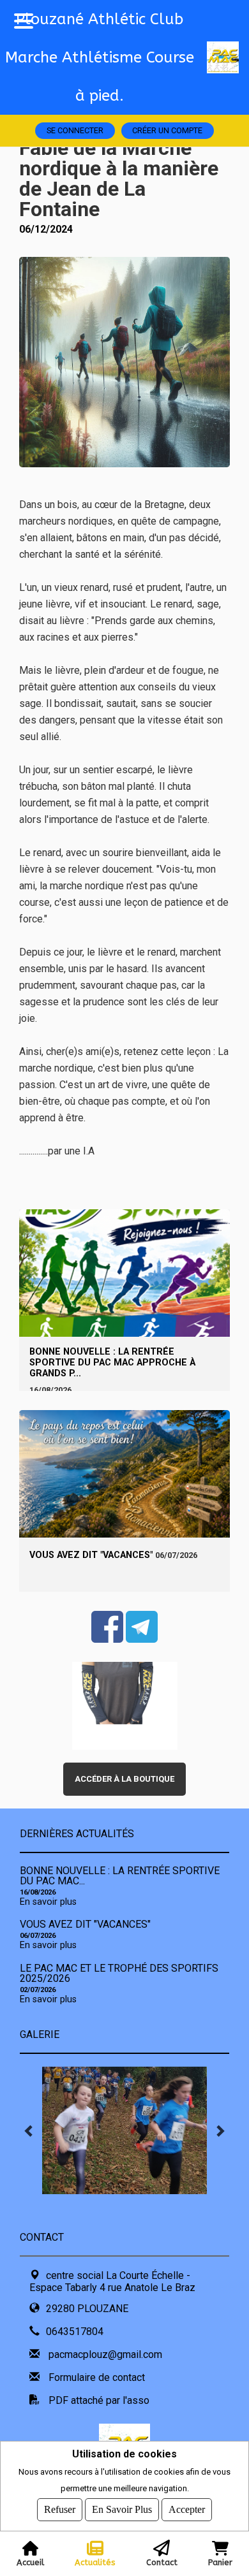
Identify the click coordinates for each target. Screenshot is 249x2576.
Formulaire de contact (97, 2377)
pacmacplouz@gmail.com (105, 2354)
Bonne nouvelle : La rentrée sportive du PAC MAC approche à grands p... (112, 1363)
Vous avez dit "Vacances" (91, 1555)
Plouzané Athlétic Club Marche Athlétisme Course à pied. (100, 57)
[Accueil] (228, 57)
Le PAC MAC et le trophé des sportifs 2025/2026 (119, 1973)
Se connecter (75, 130)
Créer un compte (167, 130)
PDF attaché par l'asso (99, 2400)
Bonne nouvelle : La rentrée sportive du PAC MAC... (120, 1876)
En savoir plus (48, 1902)
